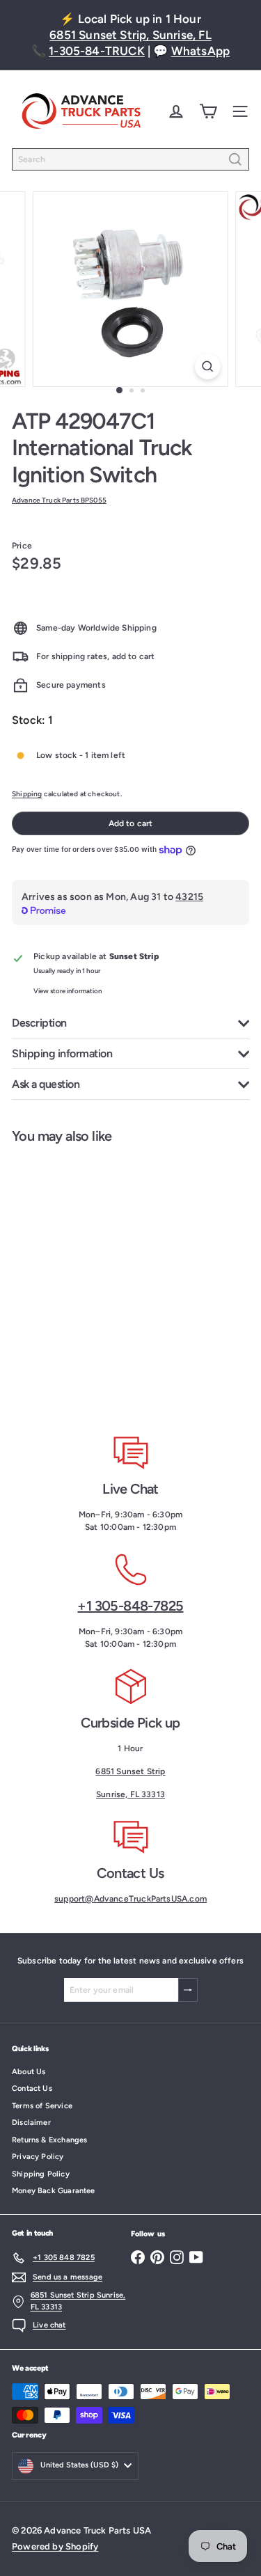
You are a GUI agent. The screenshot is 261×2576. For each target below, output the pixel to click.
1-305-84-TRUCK (97, 51)
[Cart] (208, 111)
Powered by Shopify (55, 2546)
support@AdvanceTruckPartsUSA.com (130, 1899)
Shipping (27, 794)
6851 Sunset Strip (130, 1771)
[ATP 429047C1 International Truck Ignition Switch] (88, 1279)
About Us (29, 2072)
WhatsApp (200, 51)
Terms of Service (42, 2106)
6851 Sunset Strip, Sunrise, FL (130, 35)
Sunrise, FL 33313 (130, 1794)
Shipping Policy (41, 2174)
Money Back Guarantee (54, 2191)
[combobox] (130, 159)
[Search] (235, 159)
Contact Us (32, 2088)
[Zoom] (208, 366)
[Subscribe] (188, 1990)
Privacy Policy (38, 2157)
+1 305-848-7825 (130, 1606)
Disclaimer (31, 2123)
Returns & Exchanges (49, 2140)
